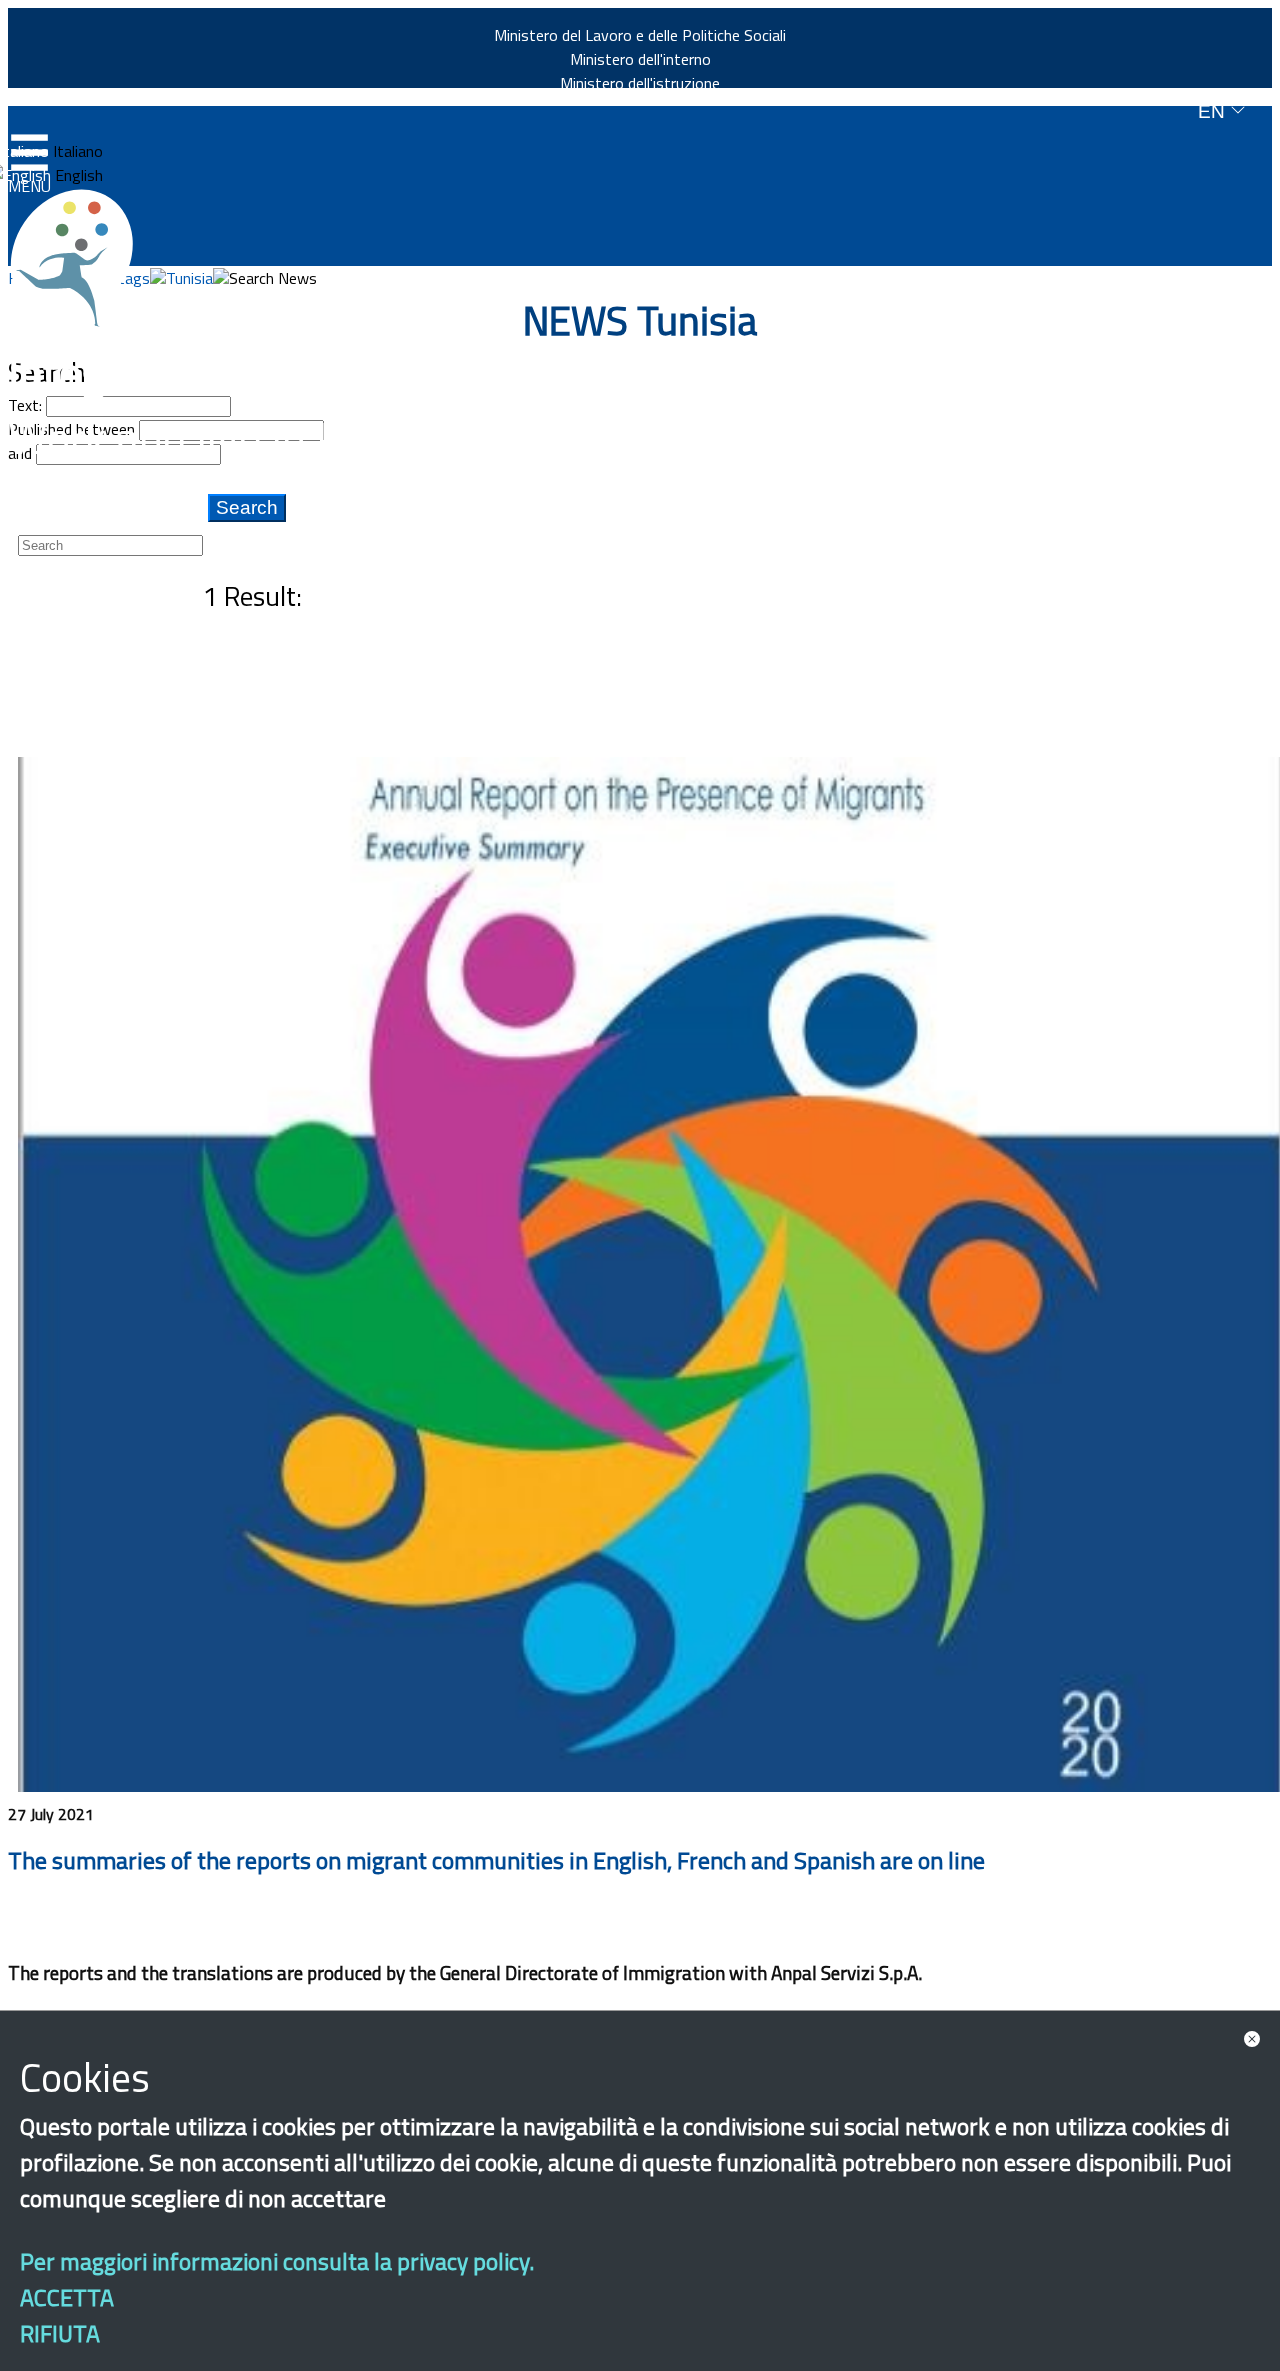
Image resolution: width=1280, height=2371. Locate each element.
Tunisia (189, 278)
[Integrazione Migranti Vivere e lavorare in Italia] (81, 258)
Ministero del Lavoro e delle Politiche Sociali (640, 35)
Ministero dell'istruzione (640, 83)
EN (1214, 111)
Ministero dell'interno (640, 59)
